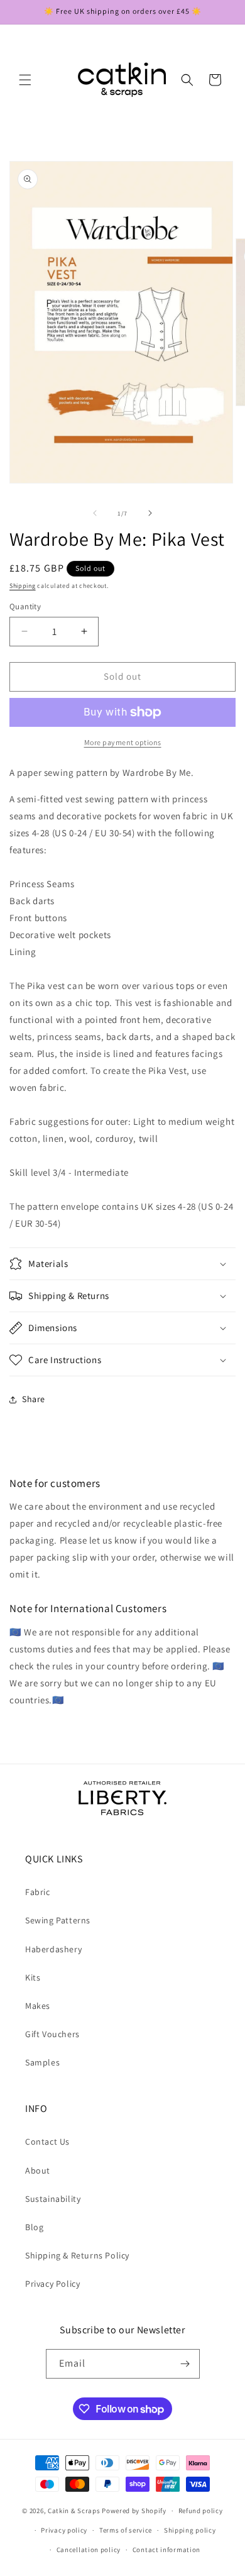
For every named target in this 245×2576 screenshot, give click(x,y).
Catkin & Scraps (74, 2511)
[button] (25, 80)
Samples (42, 2062)
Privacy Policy (52, 2284)
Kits (33, 1977)
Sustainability (53, 2199)
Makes (38, 2006)
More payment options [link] (123, 742)
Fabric (38, 1892)
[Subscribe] (185, 2364)
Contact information (166, 2550)
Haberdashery (53, 1949)
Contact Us (47, 2142)
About (38, 2170)
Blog (34, 2227)
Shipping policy (190, 2530)
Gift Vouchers (52, 2034)
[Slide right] (150, 513)
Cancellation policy (89, 2550)
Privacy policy (64, 2530)
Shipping (23, 586)
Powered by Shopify (134, 2511)
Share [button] (34, 1399)
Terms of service (126, 2530)
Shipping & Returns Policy (77, 2255)
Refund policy (201, 2511)
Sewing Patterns (58, 1920)
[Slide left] (95, 513)
